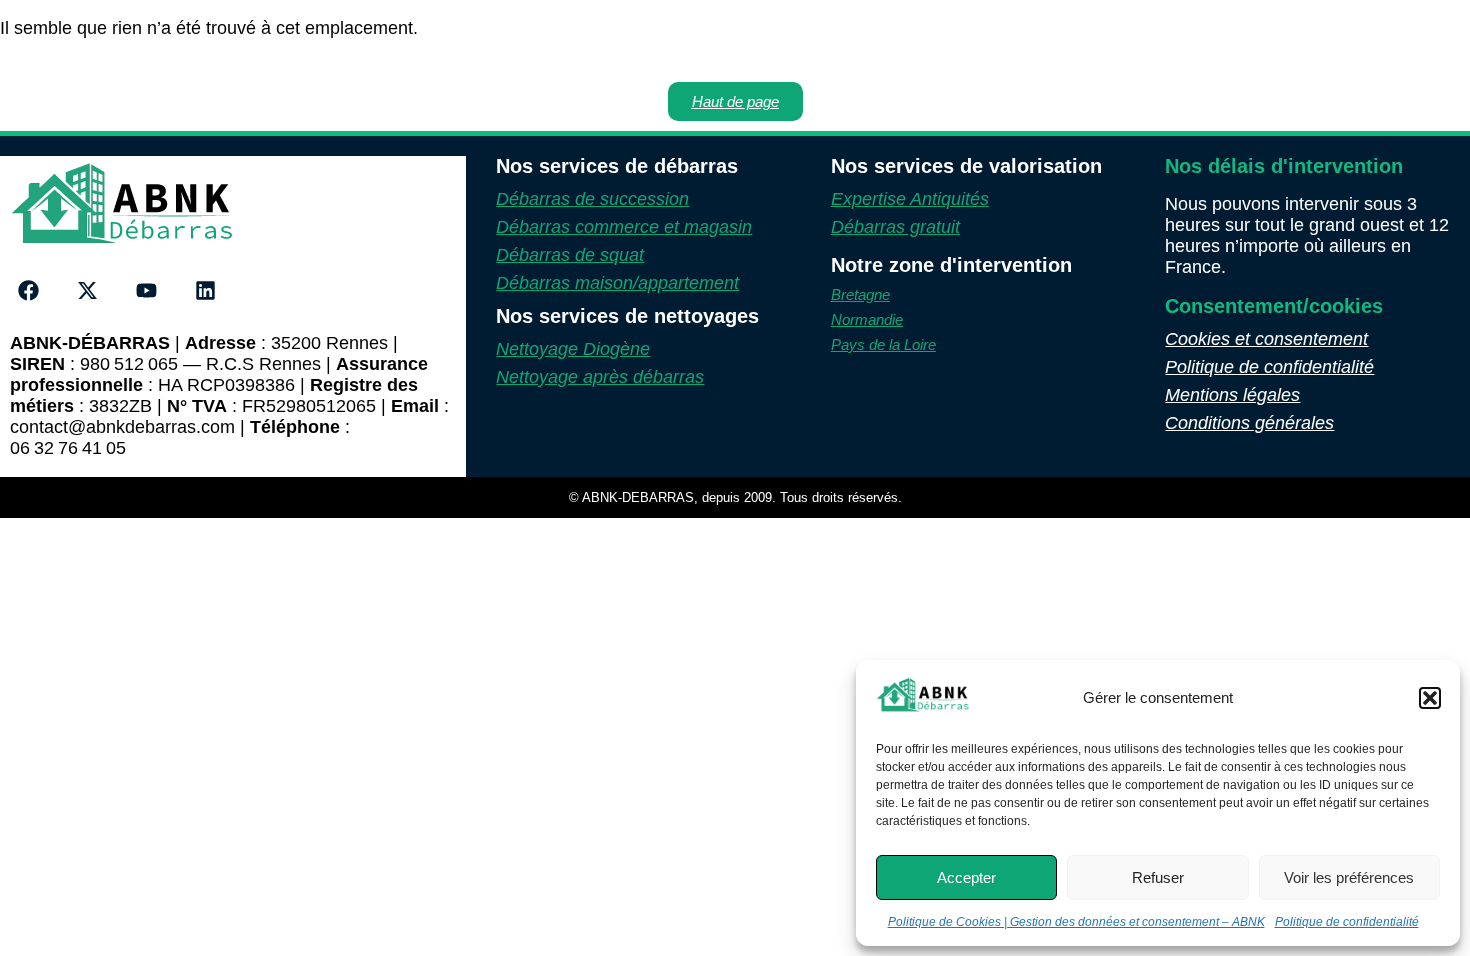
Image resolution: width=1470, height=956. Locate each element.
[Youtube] (147, 291)
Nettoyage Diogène (573, 349)
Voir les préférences (1349, 877)
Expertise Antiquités (910, 199)
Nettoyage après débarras (600, 377)
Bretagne (860, 294)
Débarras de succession (592, 199)
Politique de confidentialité (1347, 922)
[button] (1430, 698)
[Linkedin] (205, 291)
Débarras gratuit (895, 227)
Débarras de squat (570, 255)
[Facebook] (29, 291)
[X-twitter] (88, 291)
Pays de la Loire (883, 344)
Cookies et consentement (1266, 339)
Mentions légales (1232, 395)
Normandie (867, 319)
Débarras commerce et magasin (624, 227)
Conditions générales (1249, 423)
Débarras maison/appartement (617, 283)
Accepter (966, 877)
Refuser (1158, 877)
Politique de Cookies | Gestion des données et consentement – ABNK (1076, 922)
